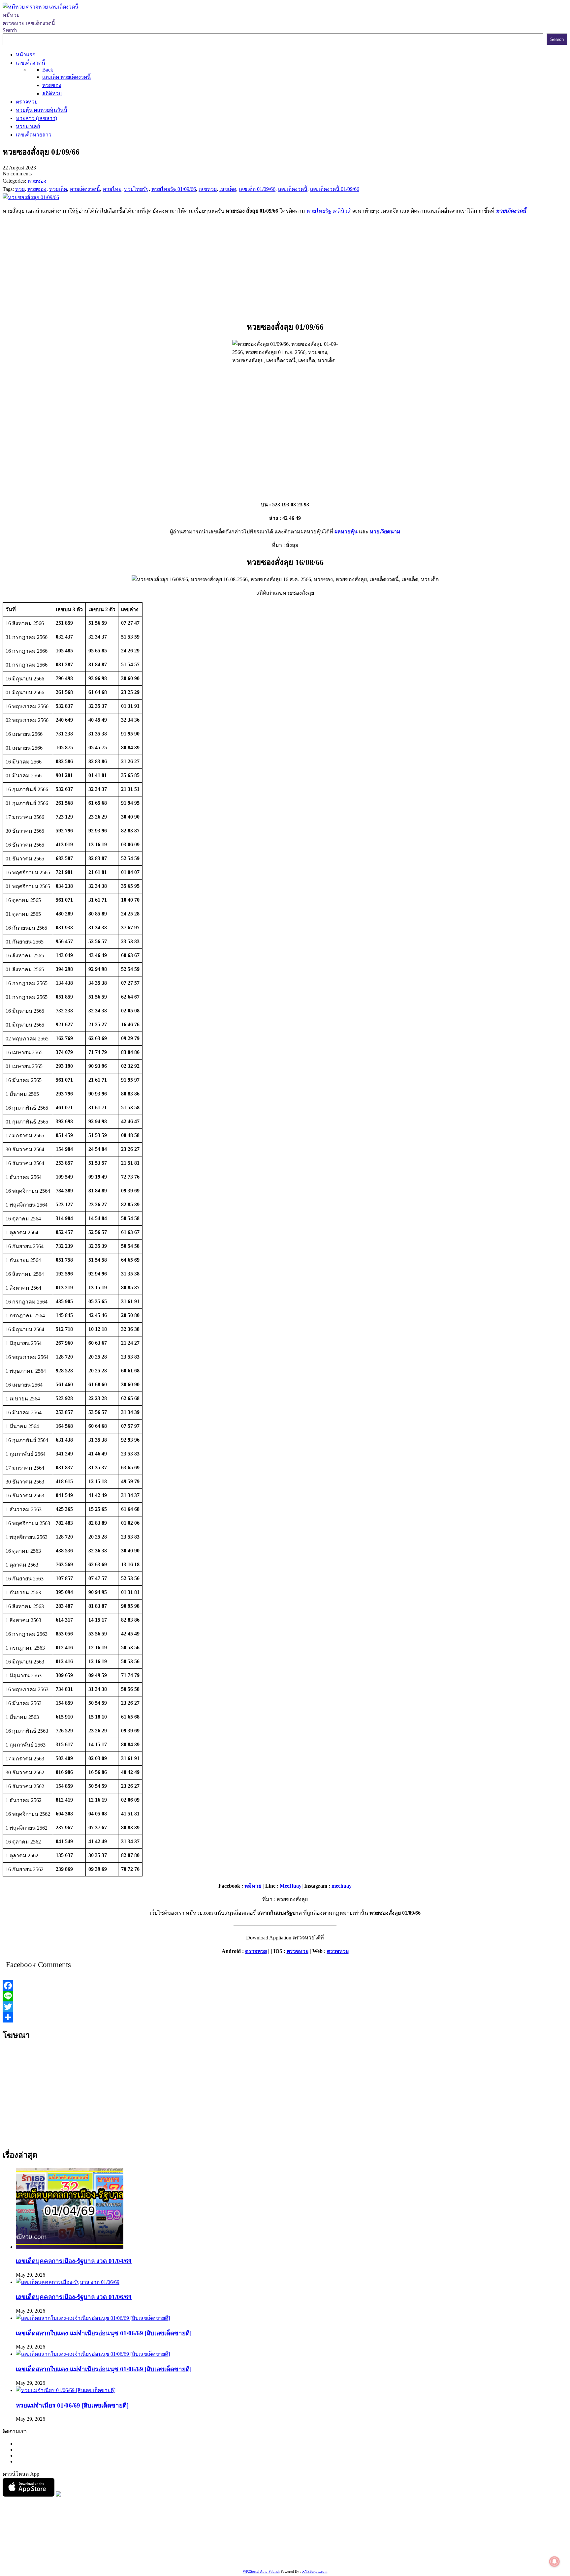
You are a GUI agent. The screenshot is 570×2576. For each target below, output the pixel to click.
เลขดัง (301, 2544)
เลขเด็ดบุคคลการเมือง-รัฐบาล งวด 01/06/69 (74, 2297)
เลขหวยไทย (279, 2544)
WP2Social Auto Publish (261, 2571)
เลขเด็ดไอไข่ (475, 2552)
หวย (124, 2544)
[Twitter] (285, 2007)
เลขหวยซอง (195, 2544)
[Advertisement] (285, 266)
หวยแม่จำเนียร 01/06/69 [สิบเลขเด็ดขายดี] (72, 2405)
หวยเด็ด (109, 2544)
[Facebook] (285, 1986)
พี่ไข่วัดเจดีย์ (473, 2544)
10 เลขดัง (97, 2560)
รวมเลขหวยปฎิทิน (70, 2552)
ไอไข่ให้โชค (124, 2560)
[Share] (285, 2017)
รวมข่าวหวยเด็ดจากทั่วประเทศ (222, 2552)
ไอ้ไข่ (79, 2560)
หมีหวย (253, 1886)
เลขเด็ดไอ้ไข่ (171, 2552)
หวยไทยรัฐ (66, 2544)
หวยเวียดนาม (385, 532)
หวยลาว (319, 2544)
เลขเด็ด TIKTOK (180, 2560)
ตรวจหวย (256, 1951)
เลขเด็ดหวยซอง (246, 2544)
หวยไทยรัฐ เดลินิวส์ (328, 211)
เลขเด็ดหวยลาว (379, 2544)
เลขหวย (171, 2544)
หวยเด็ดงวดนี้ (511, 211)
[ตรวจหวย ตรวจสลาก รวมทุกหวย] (58, 2495)
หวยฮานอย (398, 2552)
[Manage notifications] (554, 2561)
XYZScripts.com (315, 2571)
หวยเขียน (103, 2552)
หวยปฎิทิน (213, 2560)
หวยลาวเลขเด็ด (416, 2544)
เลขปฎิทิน (293, 2552)
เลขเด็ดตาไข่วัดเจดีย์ (436, 2552)
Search (10, 30)
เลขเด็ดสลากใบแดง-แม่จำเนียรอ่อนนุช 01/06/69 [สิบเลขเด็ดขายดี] (104, 2333)
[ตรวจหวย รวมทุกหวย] (29, 2495)
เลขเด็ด (219, 2544)
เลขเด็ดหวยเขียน (510, 2552)
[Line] (285, 1996)
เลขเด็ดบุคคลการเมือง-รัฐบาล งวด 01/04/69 (74, 2261)
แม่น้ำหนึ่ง (350, 2552)
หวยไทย (89, 2544)
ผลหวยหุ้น (346, 532)
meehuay (342, 1886)
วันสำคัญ (374, 2552)
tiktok (66, 2560)
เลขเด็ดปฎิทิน (322, 2552)
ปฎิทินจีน (150, 2560)
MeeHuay (291, 1886)
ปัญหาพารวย (345, 2544)
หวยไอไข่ (270, 2552)
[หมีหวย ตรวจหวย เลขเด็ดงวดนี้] (41, 7)
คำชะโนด (447, 2544)
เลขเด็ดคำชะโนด (135, 2552)
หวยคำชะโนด (505, 2544)
